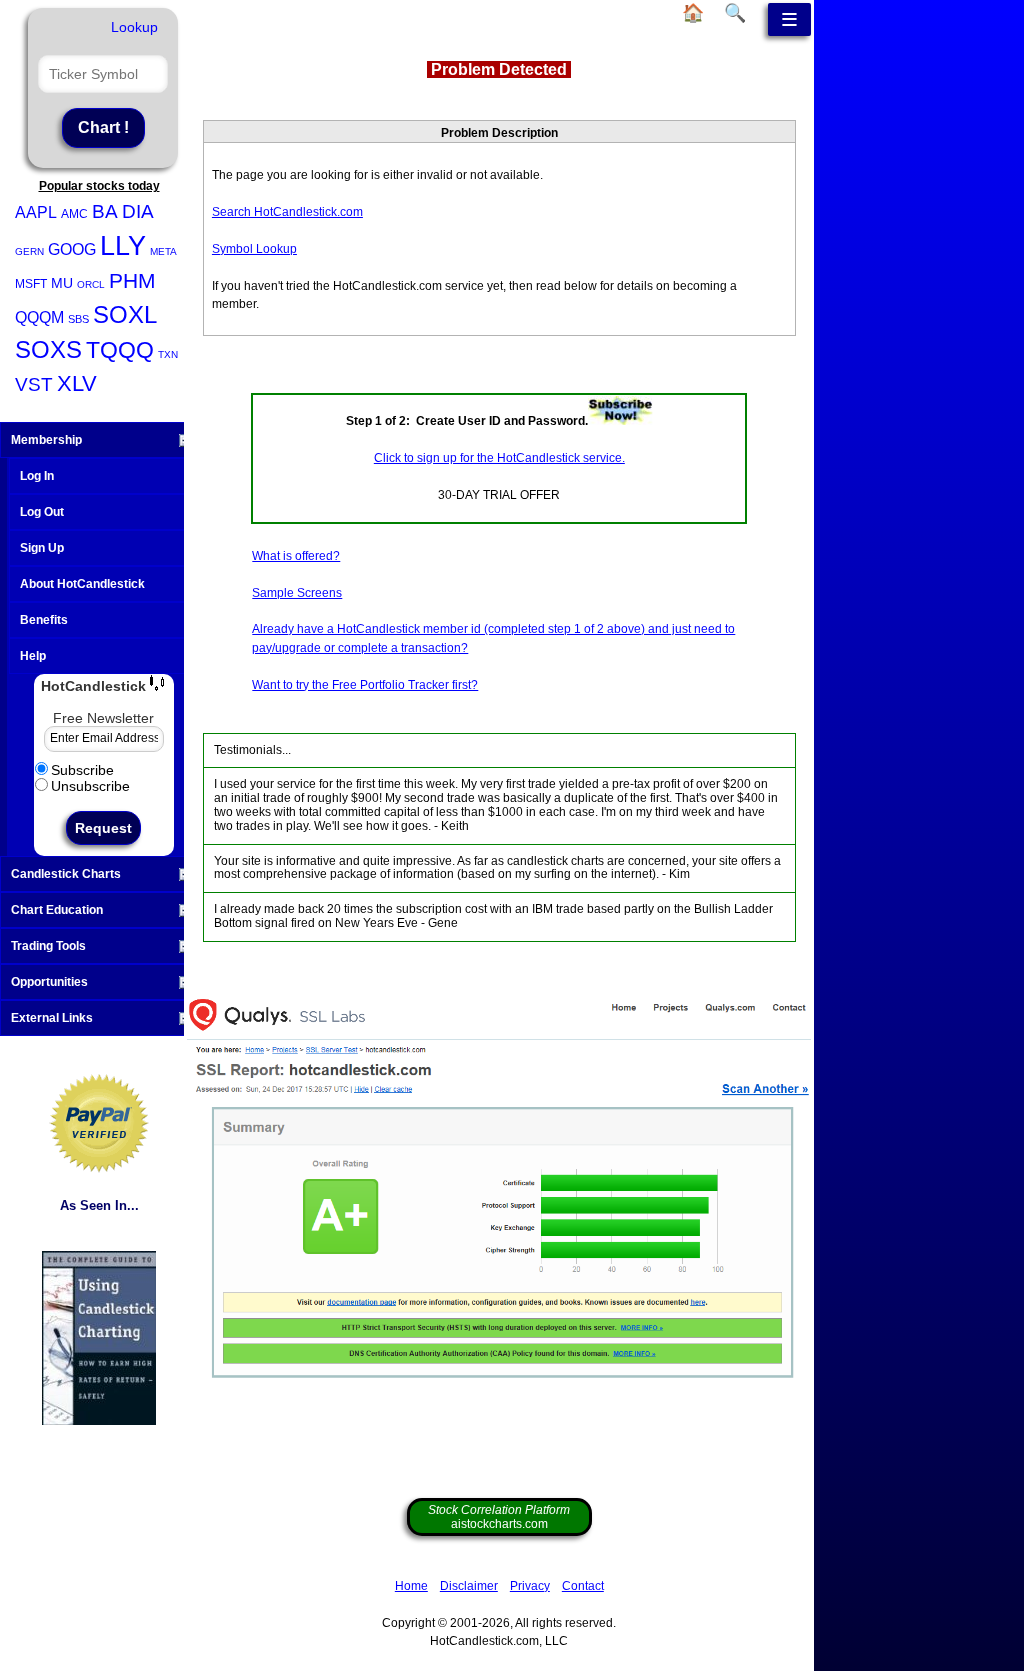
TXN (168, 354)
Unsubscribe (90, 786)
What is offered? (296, 556)
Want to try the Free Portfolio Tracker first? (365, 685)
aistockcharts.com (499, 1517)
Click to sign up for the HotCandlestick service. (499, 458)
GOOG (72, 249)
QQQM (39, 317)
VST (34, 384)
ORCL (91, 284)
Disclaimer (469, 1586)
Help (33, 656)
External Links (52, 1018)
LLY (123, 246)
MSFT (31, 284)
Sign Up (42, 548)
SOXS (48, 349)
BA (105, 211)
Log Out (42, 512)
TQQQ (120, 350)
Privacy (530, 1586)
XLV (77, 383)
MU (62, 283)
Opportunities (49, 982)
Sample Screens (297, 593)
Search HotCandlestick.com (287, 212)
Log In (37, 476)
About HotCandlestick (82, 584)
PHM (132, 280)
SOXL (125, 314)
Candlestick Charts (66, 874)
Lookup (134, 27)
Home (411, 1586)
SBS (78, 319)
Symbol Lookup (254, 249)
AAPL (36, 212)
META (163, 251)
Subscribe (82, 770)
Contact (583, 1586)
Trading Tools (48, 946)
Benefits (44, 620)
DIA (138, 211)
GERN (29, 251)
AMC (74, 214)
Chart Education (57, 910)
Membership (46, 440)
